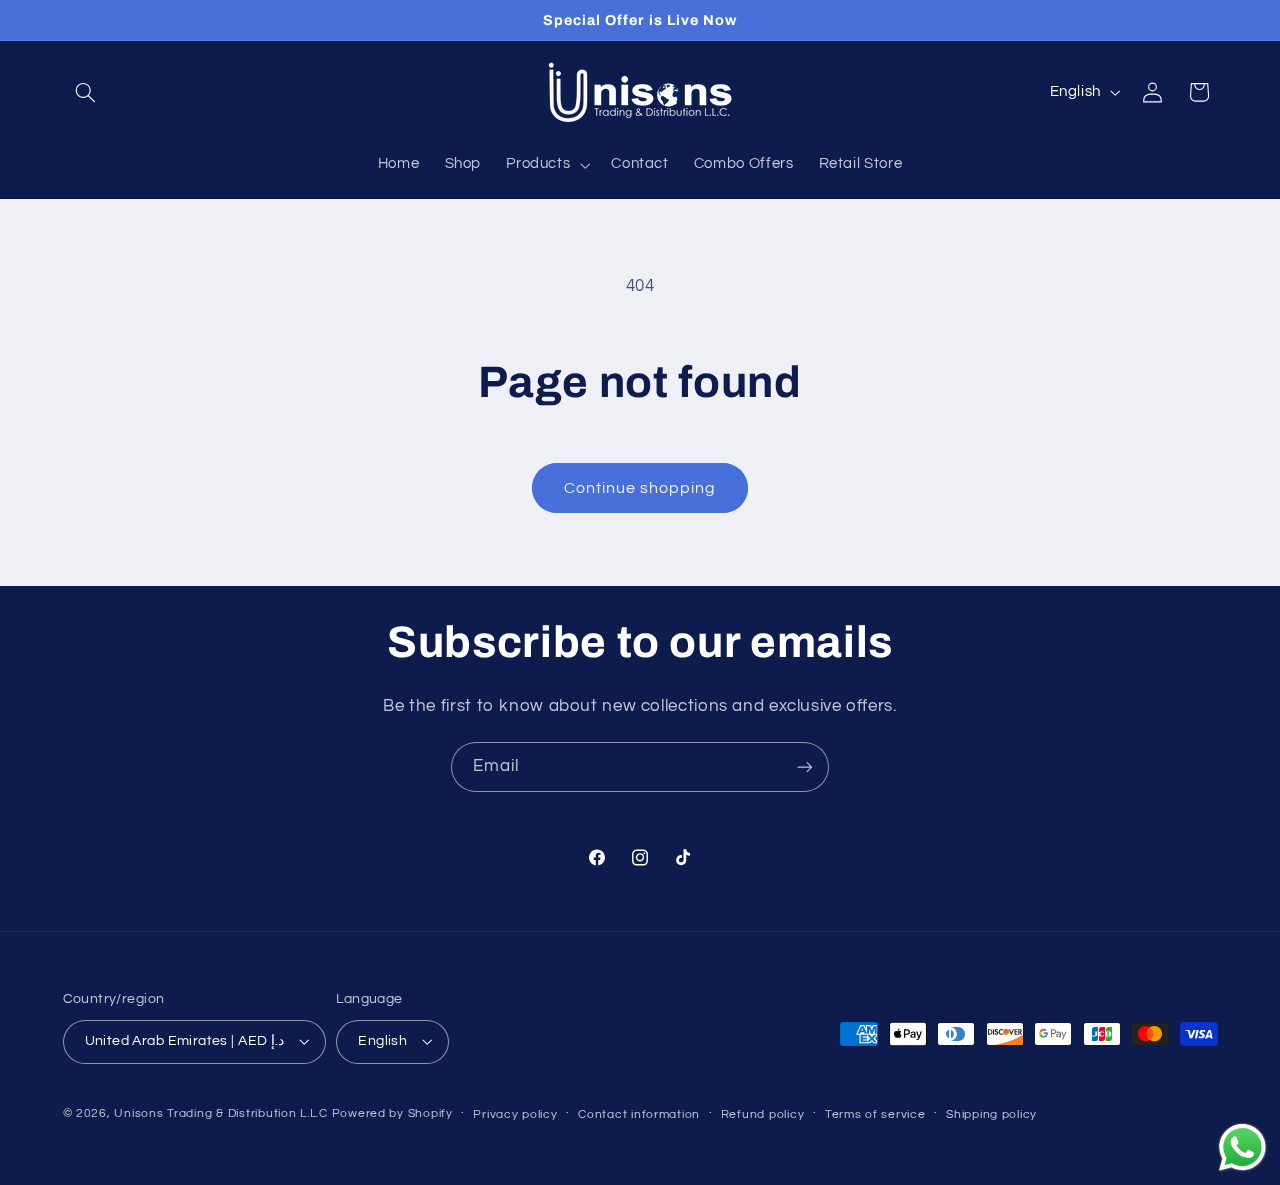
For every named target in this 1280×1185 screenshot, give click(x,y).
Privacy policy (515, 1114)
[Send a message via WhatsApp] (1242, 1147)
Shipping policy (991, 1114)
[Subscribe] (805, 766)
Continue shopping (640, 488)
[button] (86, 92)
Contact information (639, 1114)
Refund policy (763, 1114)
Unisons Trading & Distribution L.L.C (220, 1113)
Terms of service (875, 1114)
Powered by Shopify (392, 1113)
